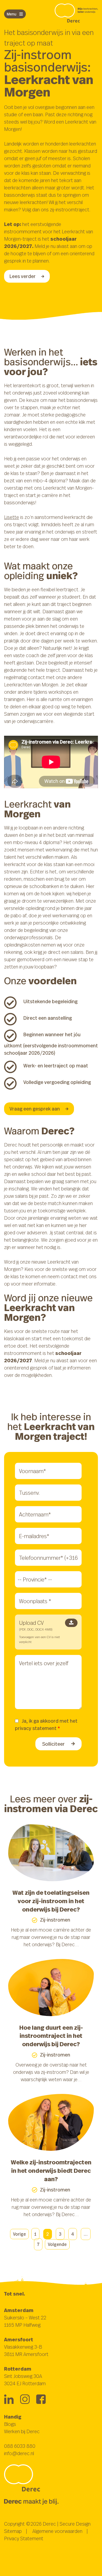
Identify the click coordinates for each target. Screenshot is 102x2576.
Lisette (12, 517)
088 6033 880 (20, 2446)
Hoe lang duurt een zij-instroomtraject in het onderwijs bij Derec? (51, 2036)
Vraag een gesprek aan (35, 1109)
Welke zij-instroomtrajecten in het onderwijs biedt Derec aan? (51, 2170)
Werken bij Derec (22, 2431)
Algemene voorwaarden (57, 2531)
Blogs (10, 2424)
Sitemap (13, 2531)
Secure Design (75, 2524)
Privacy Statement (24, 2538)
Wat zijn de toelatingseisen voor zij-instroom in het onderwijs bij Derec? (51, 1901)
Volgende (57, 2244)
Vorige (19, 2234)
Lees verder (23, 276)
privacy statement (36, 1728)
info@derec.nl (19, 2453)
